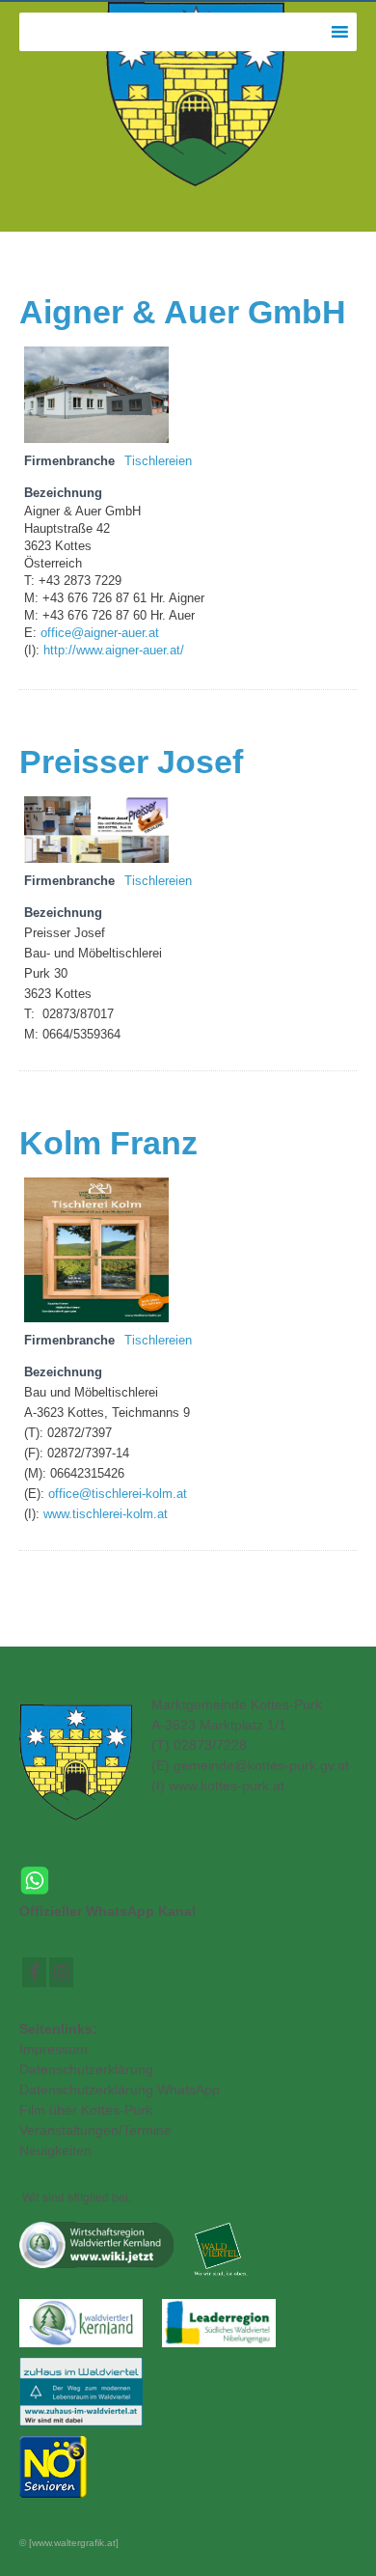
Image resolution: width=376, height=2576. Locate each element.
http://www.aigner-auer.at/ (112, 651)
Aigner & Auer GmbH (183, 312)
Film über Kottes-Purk (86, 2110)
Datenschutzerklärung (86, 2069)
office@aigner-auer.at (100, 633)
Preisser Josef (131, 762)
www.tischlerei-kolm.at (106, 1514)
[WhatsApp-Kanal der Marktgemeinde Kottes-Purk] (188, 1881)
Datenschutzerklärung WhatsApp (120, 2090)
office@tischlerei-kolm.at (118, 1494)
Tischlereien (158, 461)
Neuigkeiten (55, 2150)
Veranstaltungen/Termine (95, 2130)
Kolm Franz (108, 1143)
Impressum (54, 2049)
